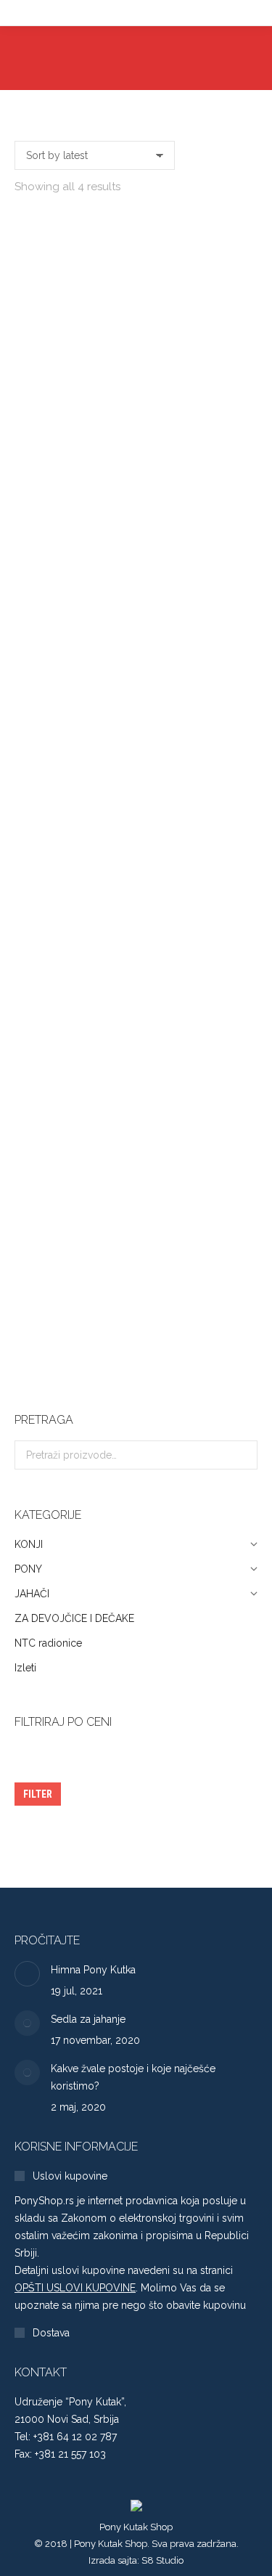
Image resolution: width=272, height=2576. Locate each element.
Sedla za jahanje (88, 2019)
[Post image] (27, 1974)
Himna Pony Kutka (93, 1970)
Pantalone (136, 456)
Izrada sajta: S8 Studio (136, 2560)
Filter (38, 1794)
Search (242, 1455)
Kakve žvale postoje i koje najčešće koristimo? (133, 2077)
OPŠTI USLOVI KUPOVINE (75, 2288)
